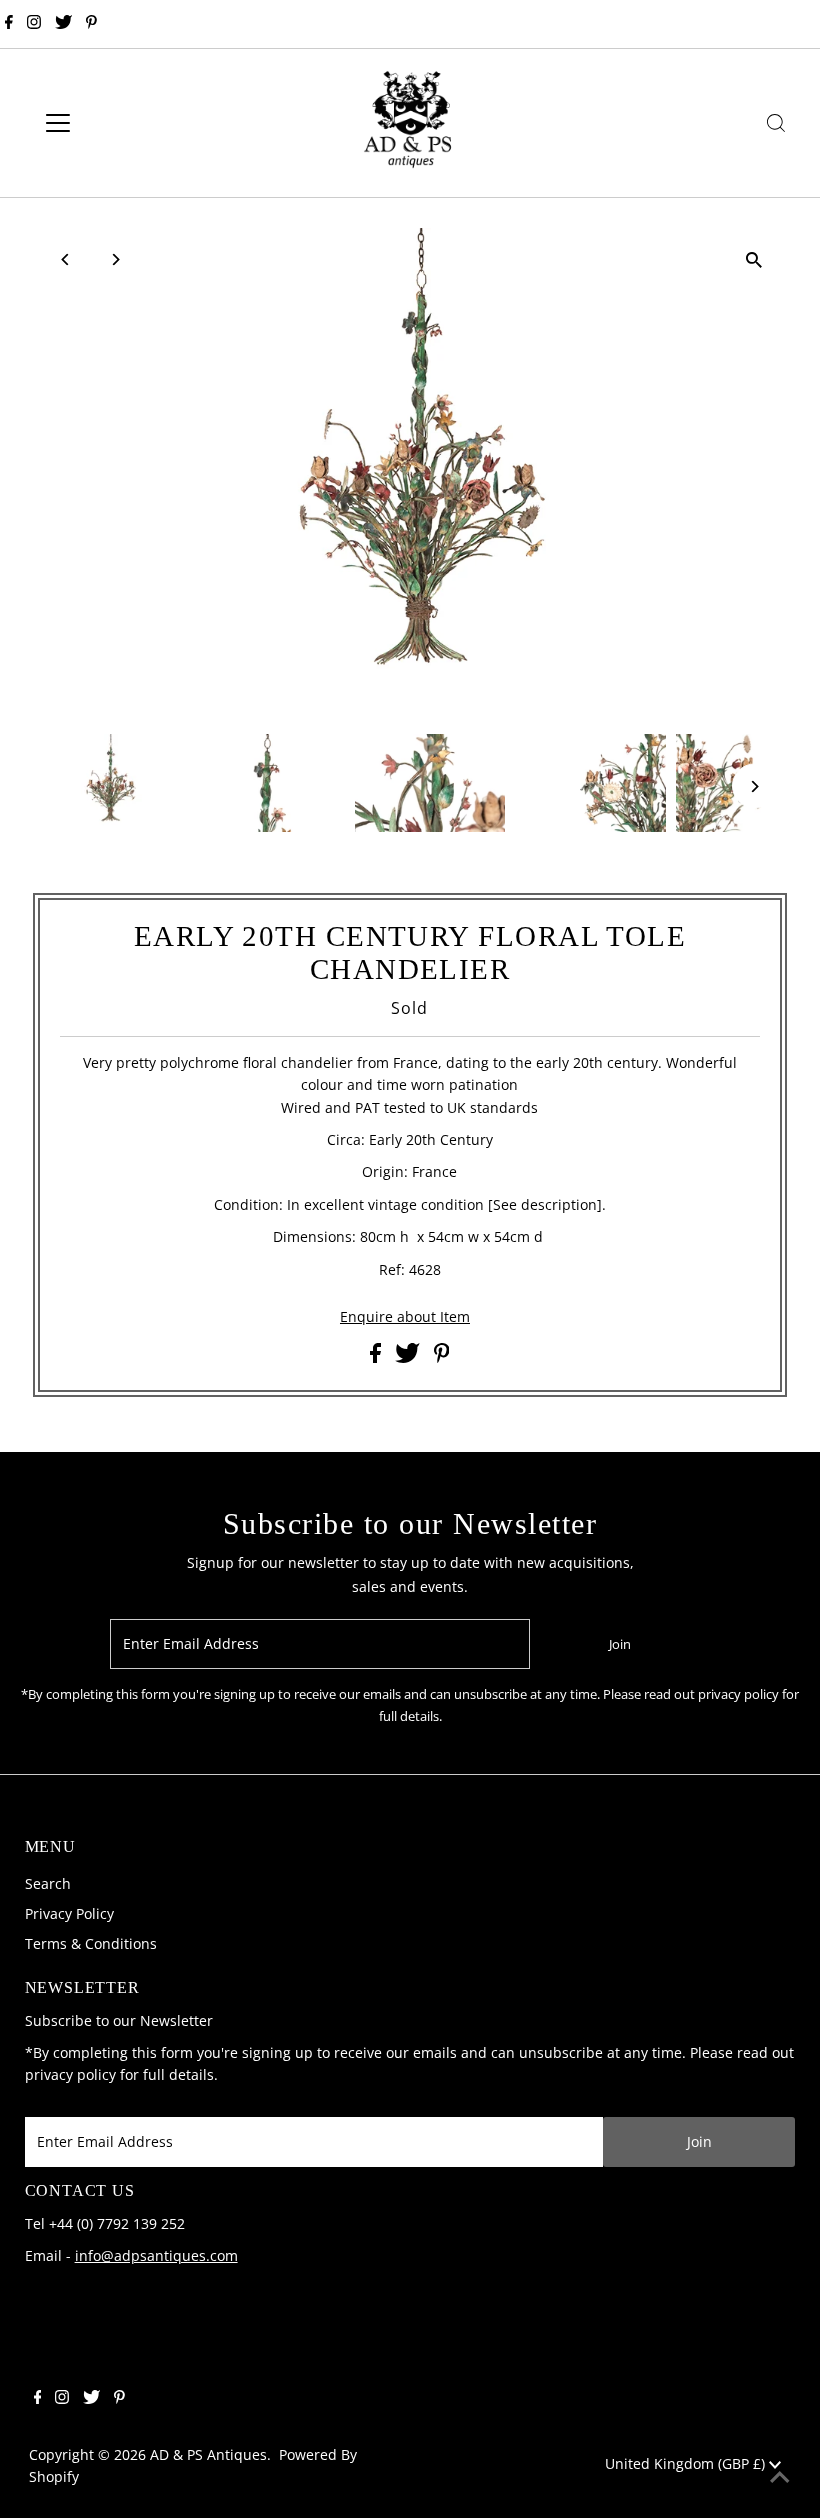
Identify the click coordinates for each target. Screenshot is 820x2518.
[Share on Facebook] (377, 1357)
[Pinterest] (91, 24)
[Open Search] (776, 123)
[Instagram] (34, 24)
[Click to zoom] (754, 260)
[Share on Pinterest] (442, 1357)
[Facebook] (9, 24)
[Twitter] (63, 24)
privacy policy (70, 2074)
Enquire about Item (405, 1317)
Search (48, 1883)
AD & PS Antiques (208, 2454)
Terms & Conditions (91, 1943)
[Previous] (65, 259)
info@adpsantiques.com (156, 2255)
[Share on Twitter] (409, 1357)
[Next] (114, 259)
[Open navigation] (122, 123)
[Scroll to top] (780, 2478)
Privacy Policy (69, 1913)
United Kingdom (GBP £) (687, 2463)
